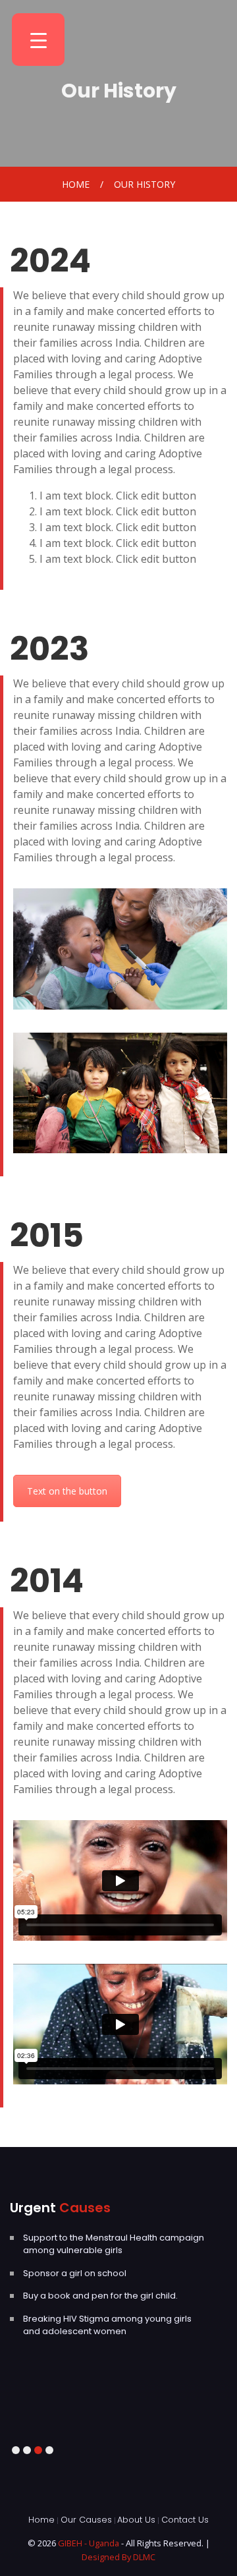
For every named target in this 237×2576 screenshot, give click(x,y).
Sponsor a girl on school (75, 2273)
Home (76, 184)
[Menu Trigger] (38, 40)
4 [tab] (49, 2450)
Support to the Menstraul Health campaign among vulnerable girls (114, 2244)
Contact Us (185, 2520)
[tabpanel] (118, 2252)
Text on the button (67, 1491)
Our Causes (86, 2520)
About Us (136, 2520)
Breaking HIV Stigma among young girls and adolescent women (107, 2325)
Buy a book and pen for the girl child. (100, 2296)
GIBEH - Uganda (90, 2543)
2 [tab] (27, 2450)
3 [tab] (38, 2450)
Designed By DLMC (118, 2557)
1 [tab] (15, 2450)
